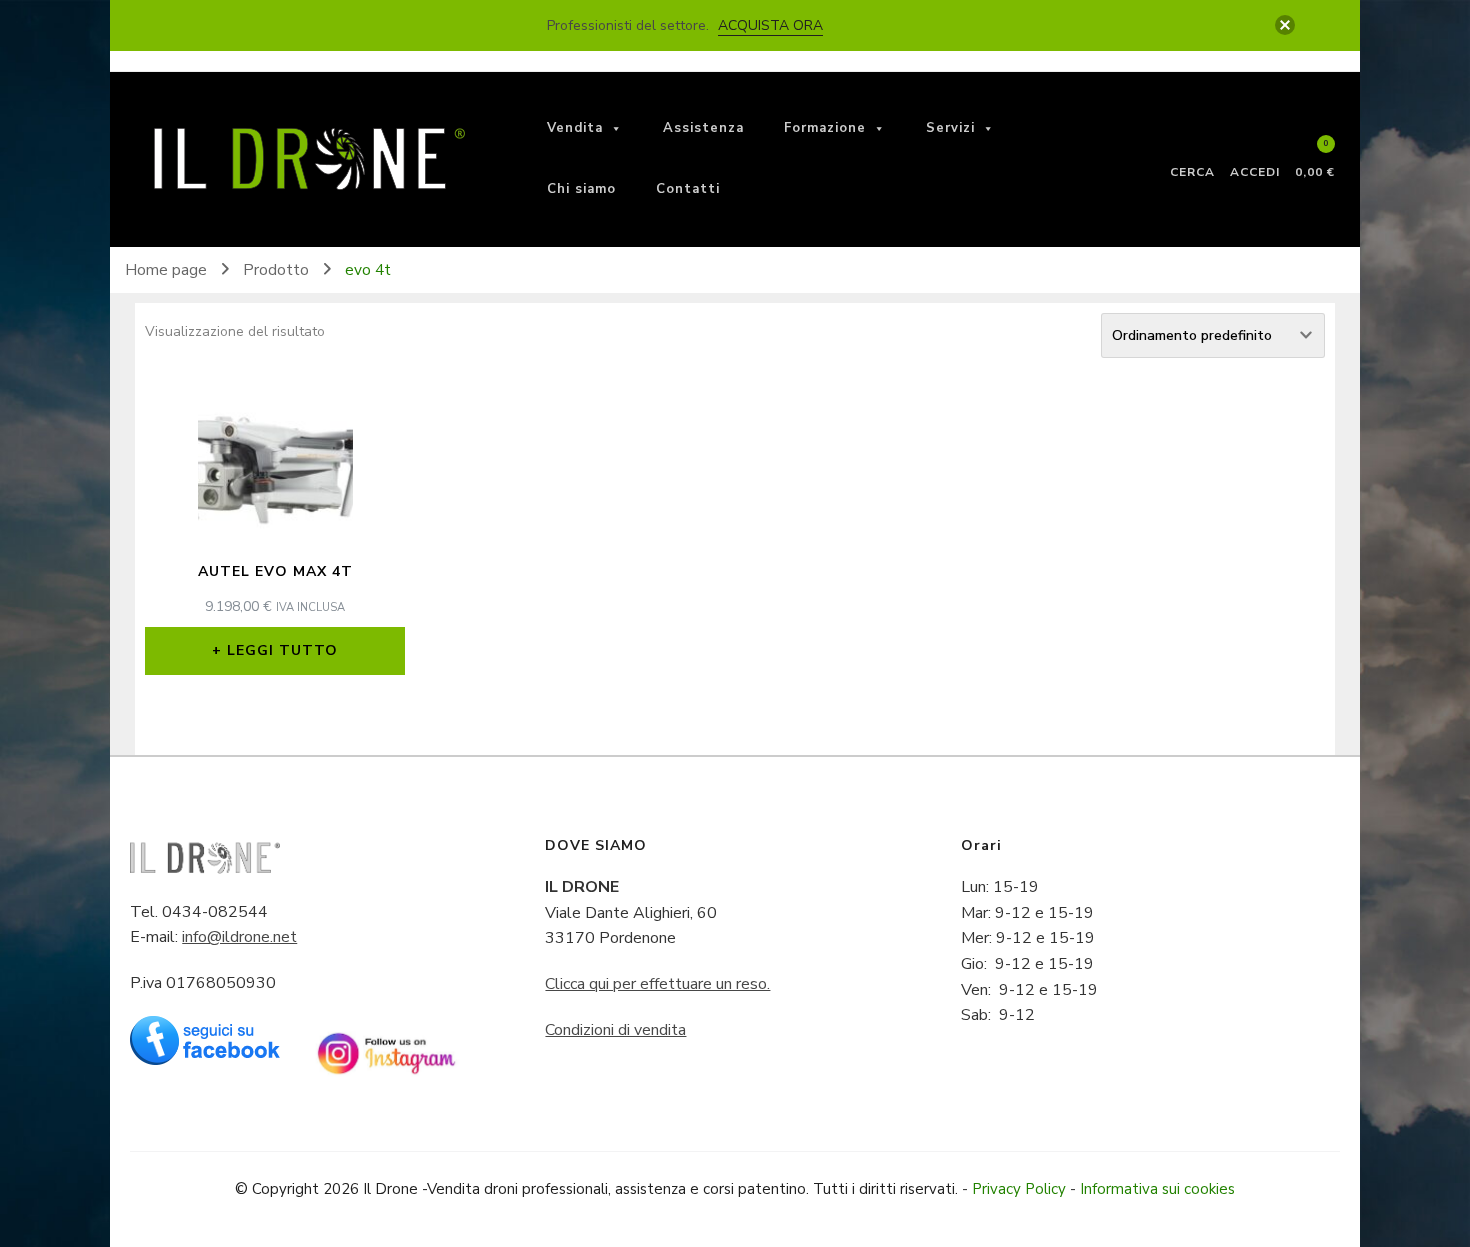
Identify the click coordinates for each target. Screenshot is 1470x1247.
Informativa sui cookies (1157, 1189)
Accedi (1255, 171)
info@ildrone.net (239, 937)
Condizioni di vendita (615, 1030)
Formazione (825, 128)
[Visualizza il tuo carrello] (1315, 153)
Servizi (950, 128)
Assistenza (703, 128)
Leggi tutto (282, 650)
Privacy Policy (1019, 1189)
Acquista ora (770, 25)
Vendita (575, 128)
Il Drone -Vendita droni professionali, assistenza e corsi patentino (584, 1189)
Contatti (688, 189)
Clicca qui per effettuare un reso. (657, 984)
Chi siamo (581, 189)
